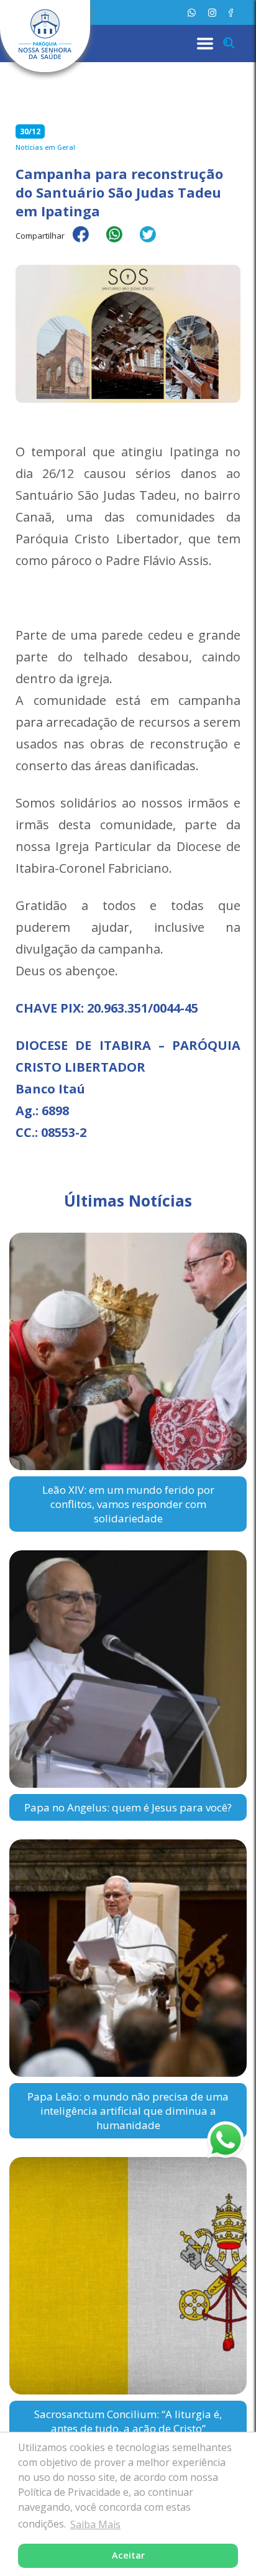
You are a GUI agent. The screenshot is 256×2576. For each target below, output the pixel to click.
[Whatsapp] (192, 13)
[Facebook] (231, 13)
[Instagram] (212, 13)
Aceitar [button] (128, 2555)
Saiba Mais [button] (95, 2524)
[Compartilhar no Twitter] (154, 242)
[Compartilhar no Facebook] (87, 242)
